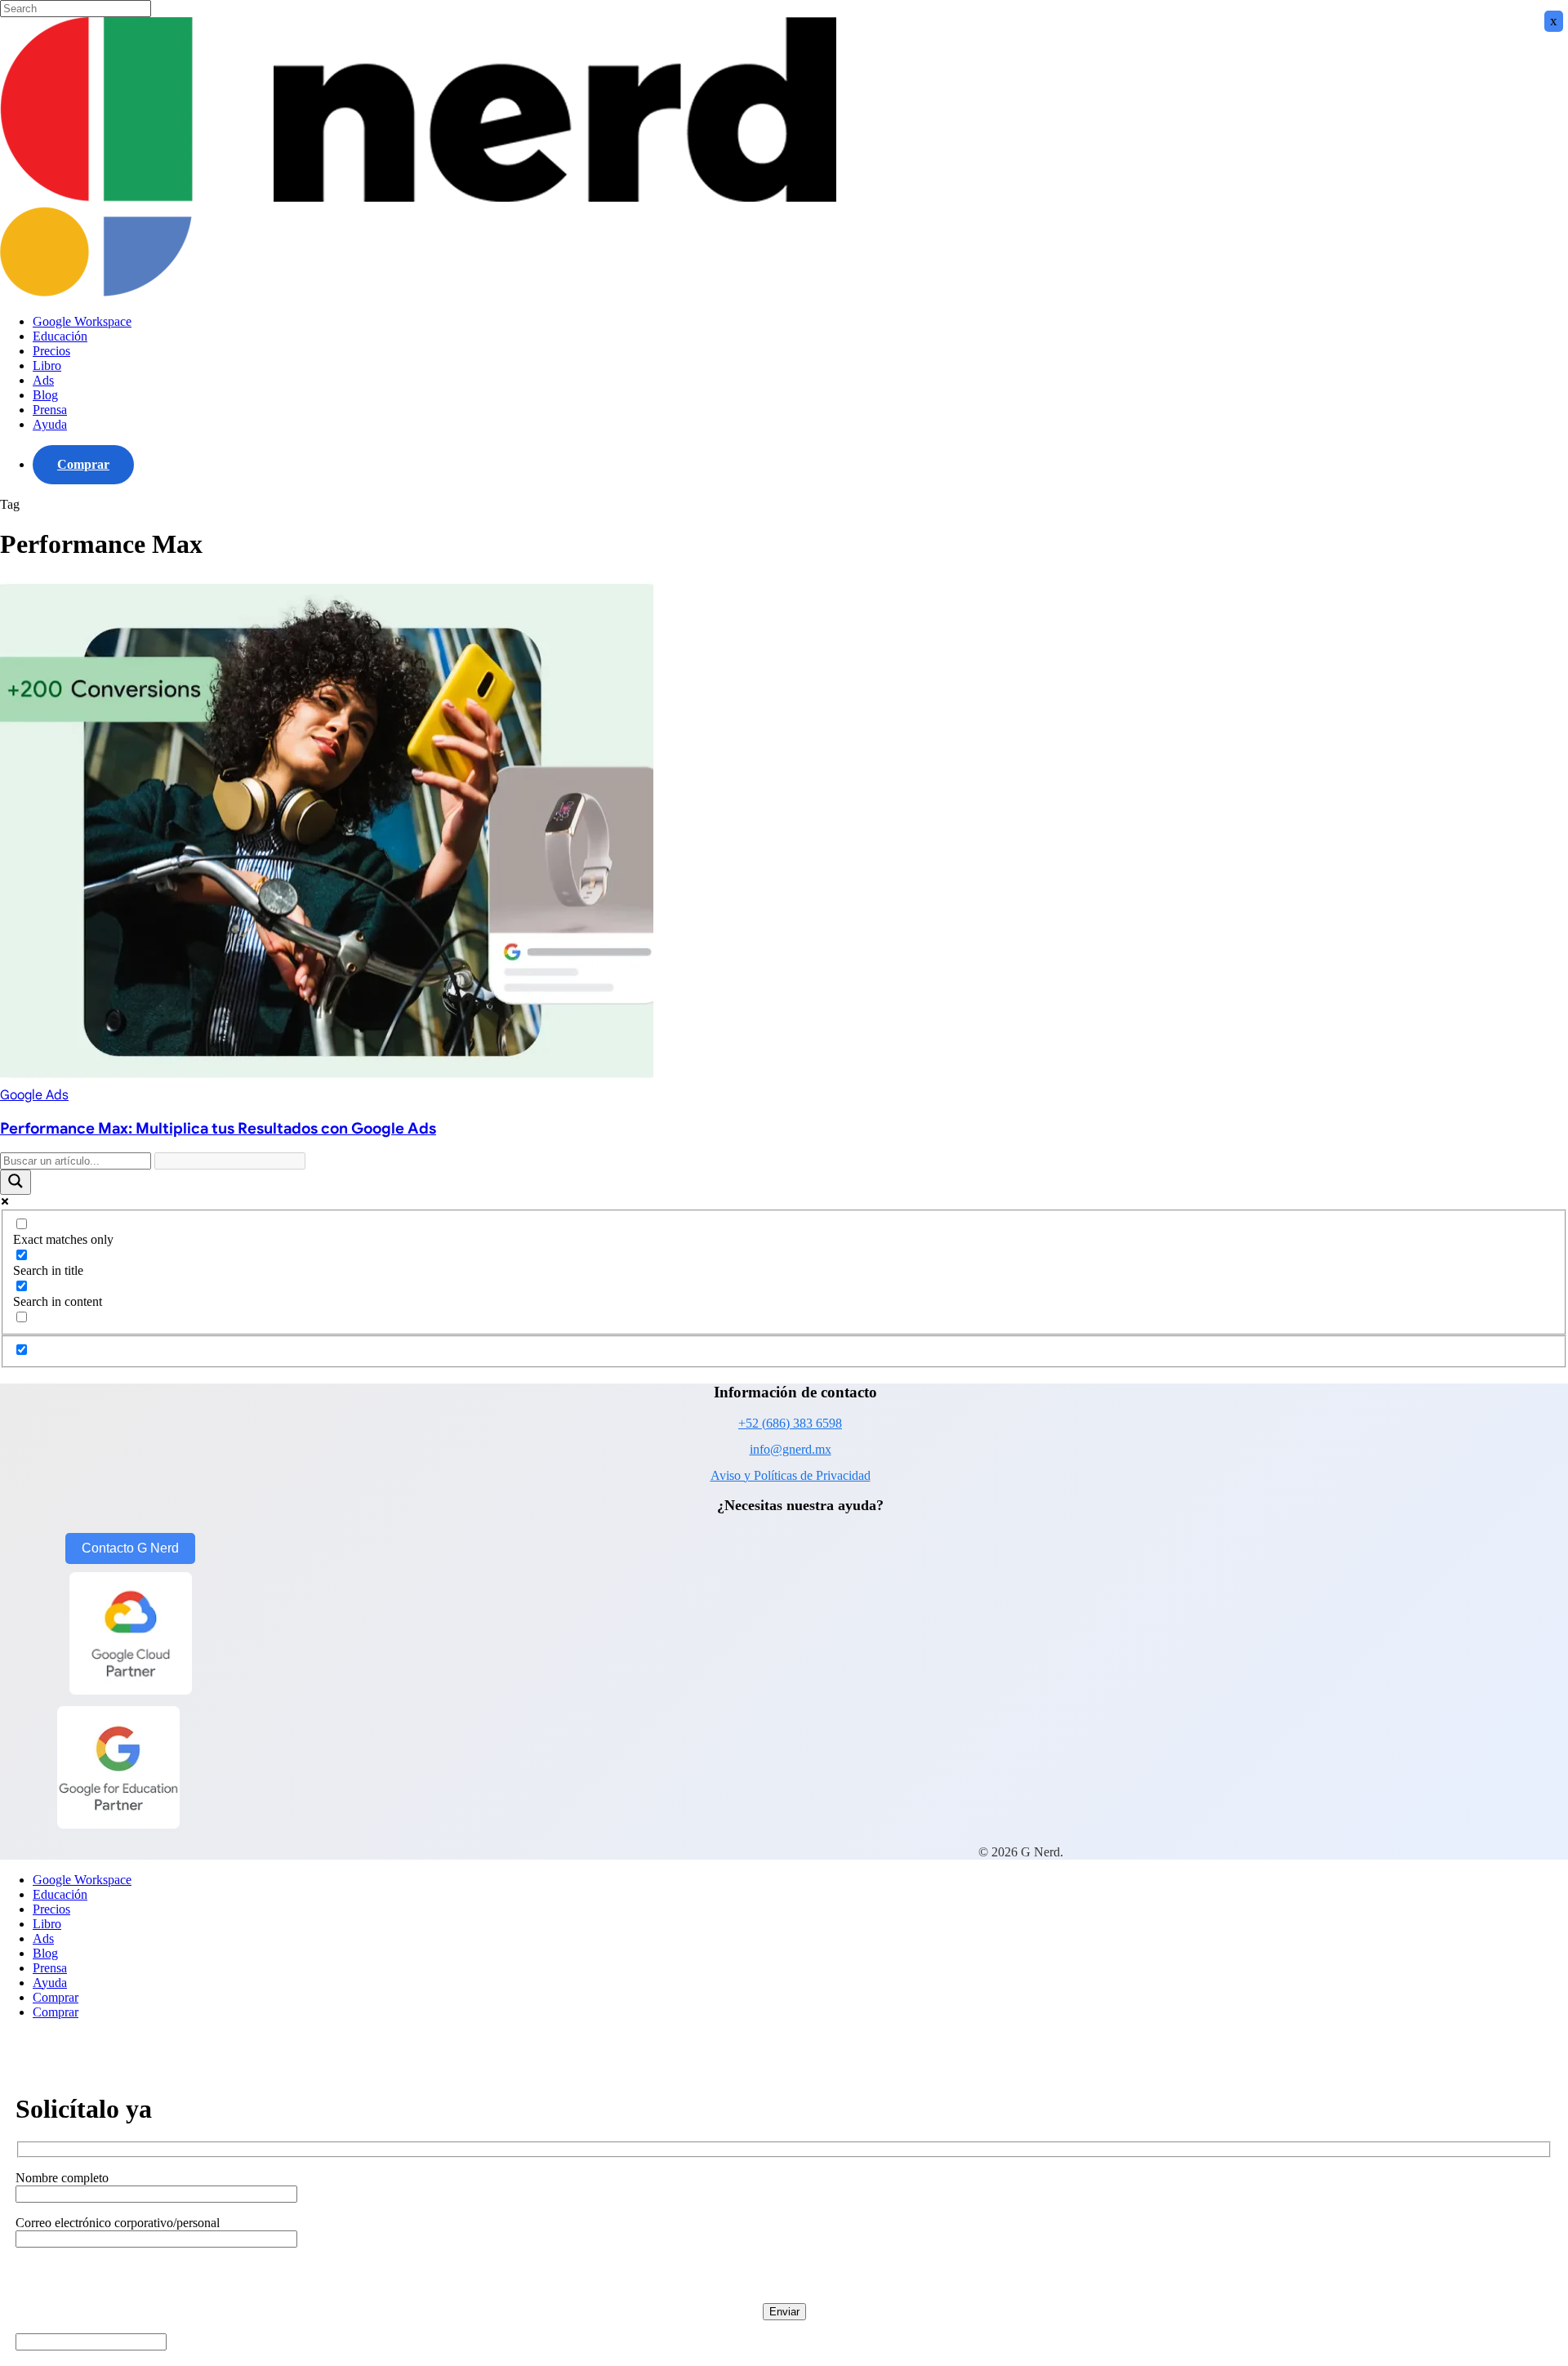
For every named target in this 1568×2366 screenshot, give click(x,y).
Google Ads (34, 1095)
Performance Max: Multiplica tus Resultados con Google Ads (218, 1128)
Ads (43, 1938)
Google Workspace (82, 1880)
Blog (45, 1953)
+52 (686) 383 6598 (790, 1423)
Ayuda (50, 1983)
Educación (60, 1894)
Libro (47, 1924)
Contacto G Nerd (130, 1548)
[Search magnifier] (16, 1182)
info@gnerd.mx (791, 1449)
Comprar (56, 1997)
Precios (51, 1909)
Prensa (50, 1968)
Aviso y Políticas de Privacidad (791, 1475)
